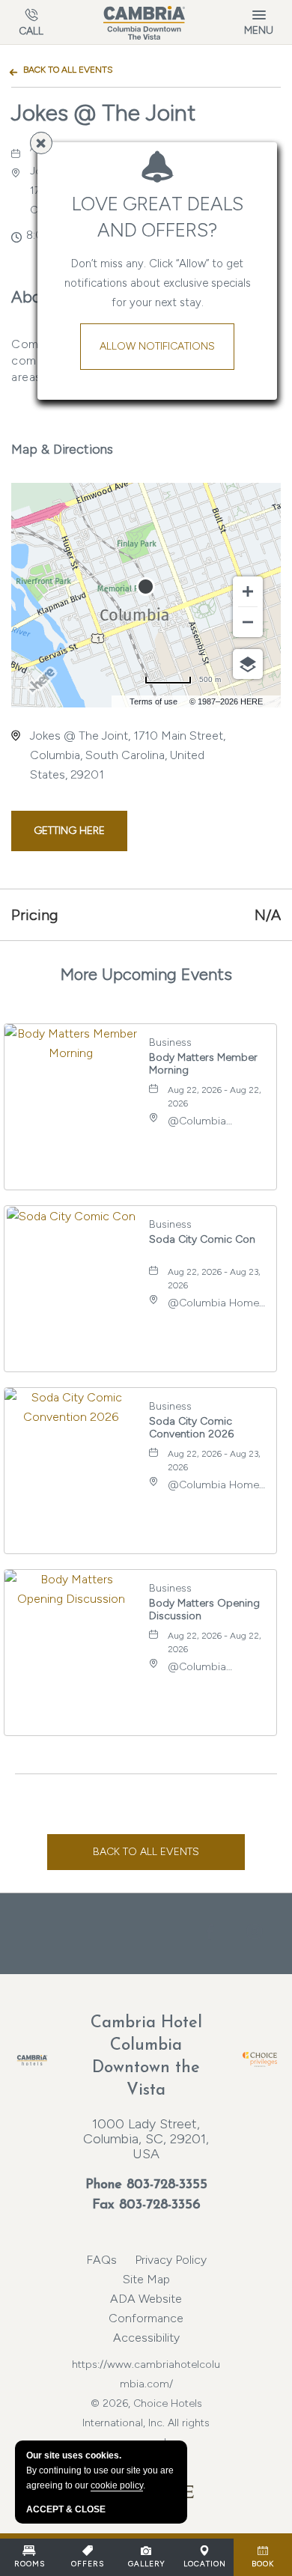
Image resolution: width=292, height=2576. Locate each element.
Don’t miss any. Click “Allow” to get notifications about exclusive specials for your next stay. (158, 283)
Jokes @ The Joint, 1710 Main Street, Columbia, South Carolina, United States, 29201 (128, 755)
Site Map (146, 2279)
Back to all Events (68, 70)
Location (205, 2564)
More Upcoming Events (146, 974)
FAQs (101, 2260)
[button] (69, 831)
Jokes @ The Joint (103, 113)
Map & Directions (62, 449)
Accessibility (146, 2338)
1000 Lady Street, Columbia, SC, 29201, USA (146, 2139)
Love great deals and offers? (158, 217)
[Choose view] (248, 664)
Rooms (30, 2564)
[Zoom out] (248, 622)
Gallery (146, 2564)
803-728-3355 (167, 2185)
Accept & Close (66, 2509)
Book (263, 2564)
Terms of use (153, 701)
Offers (88, 2564)
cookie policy (117, 2485)
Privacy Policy (171, 2260)
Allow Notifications (157, 346)
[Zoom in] (248, 591)
